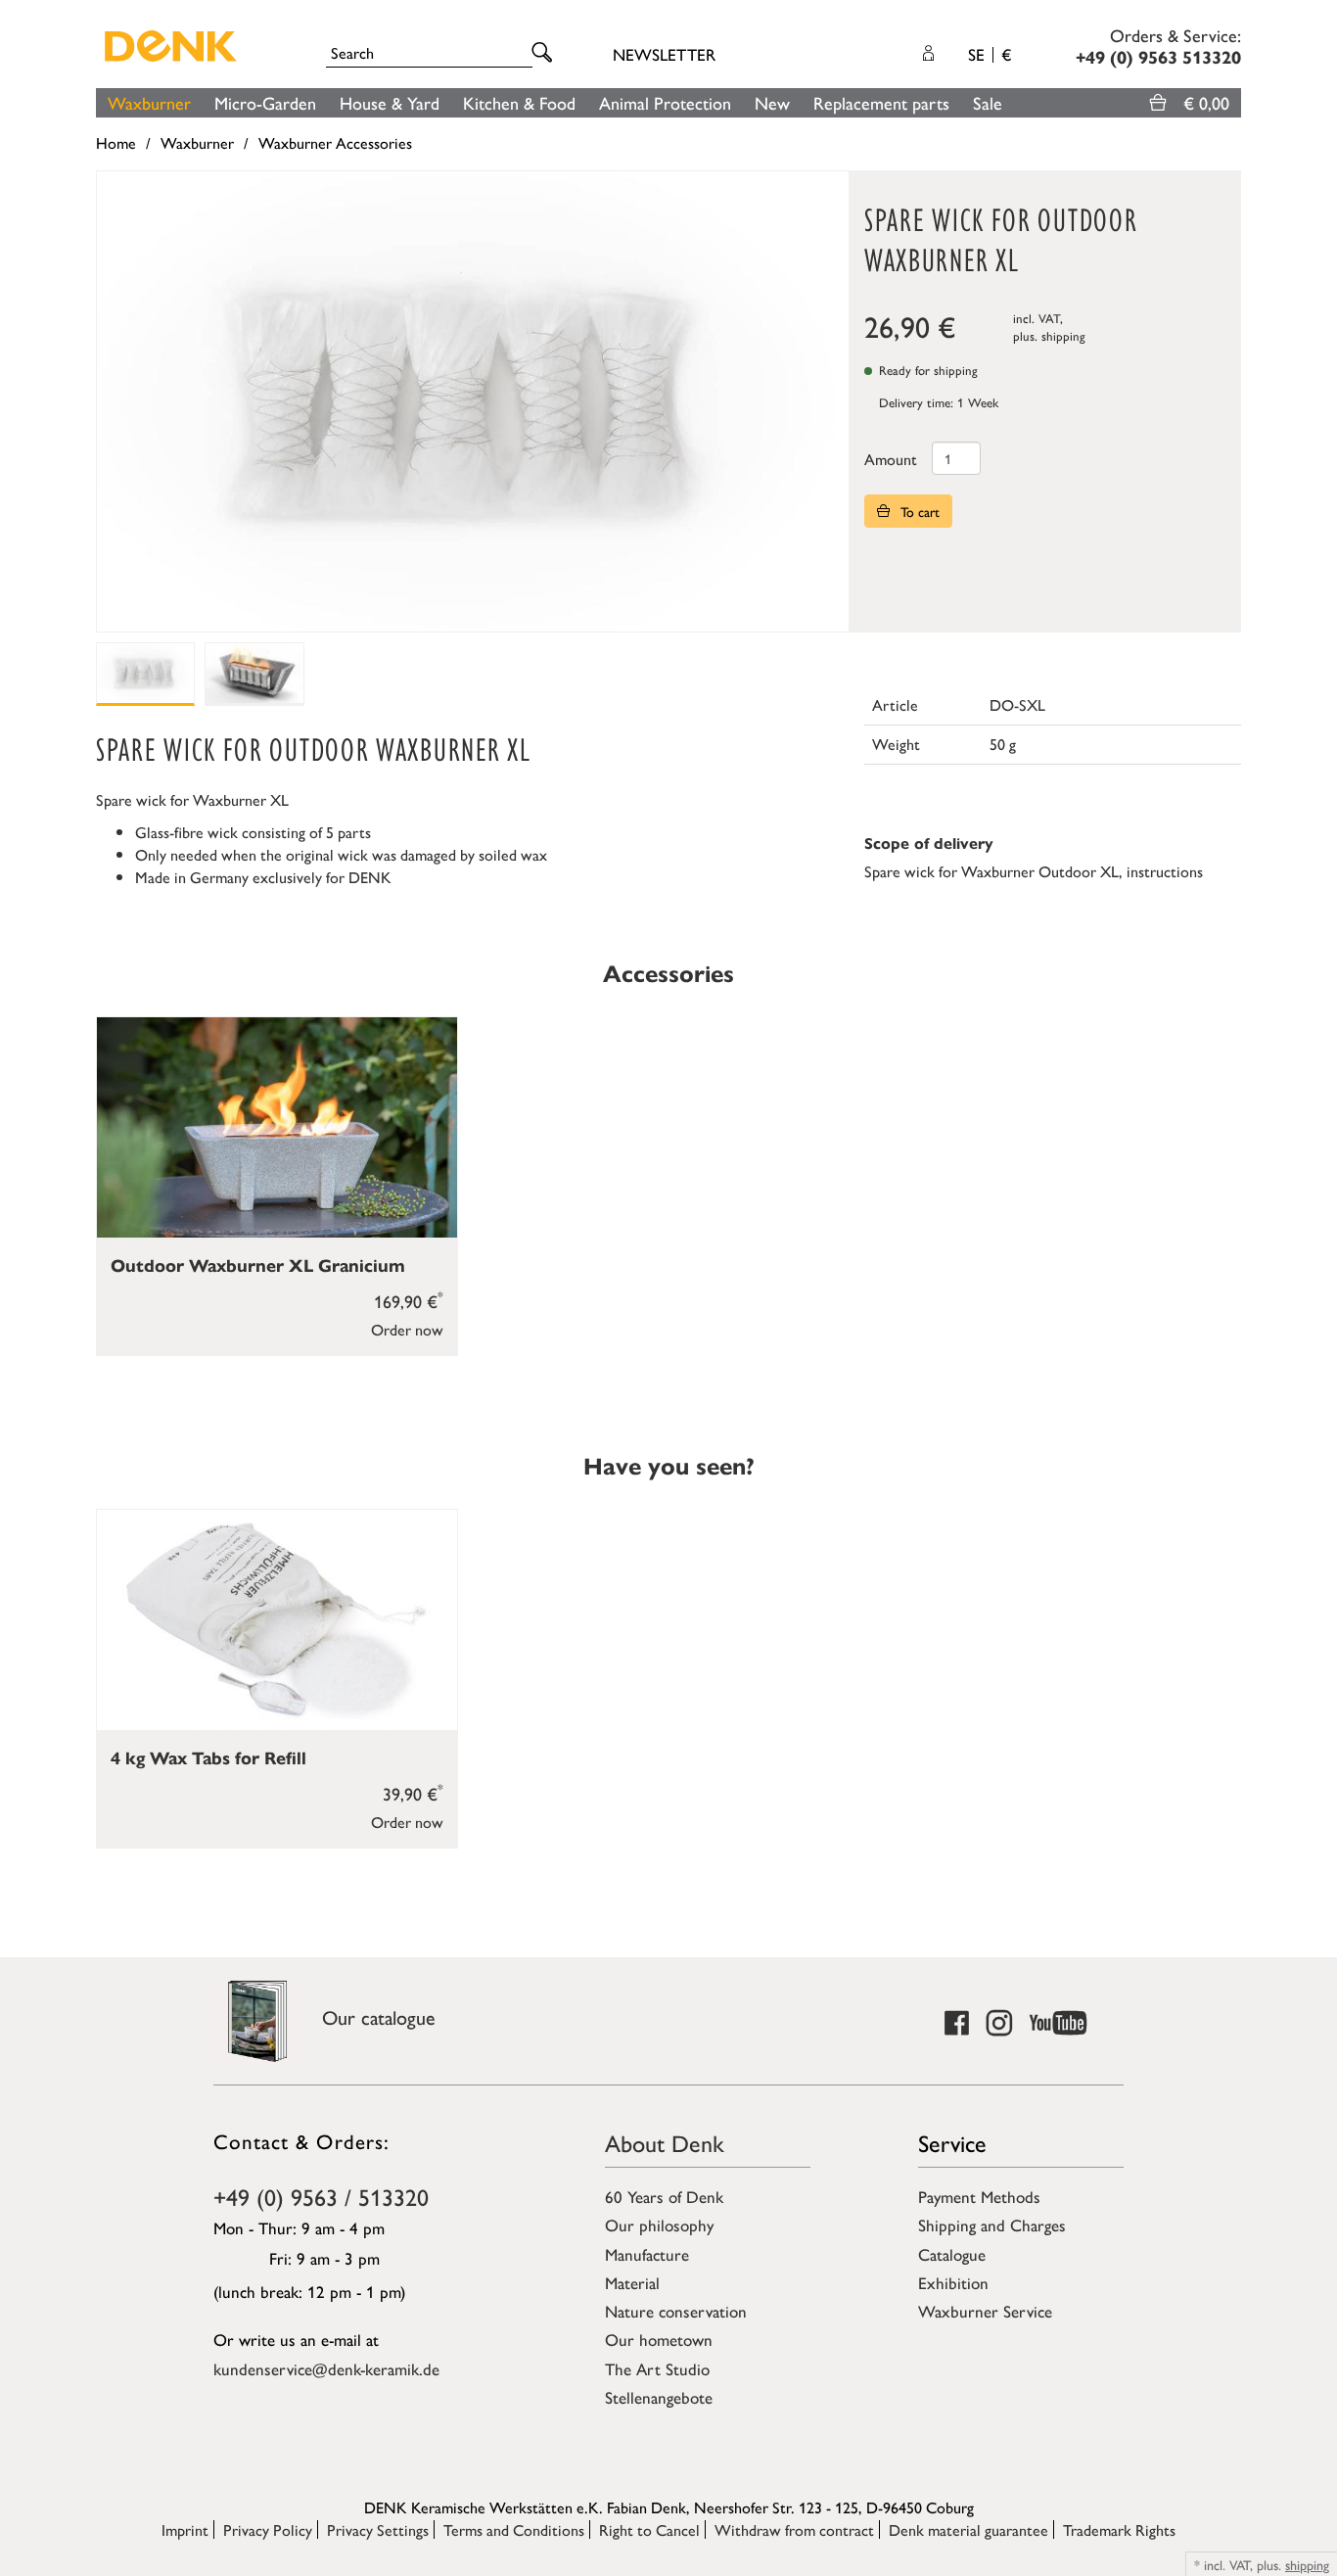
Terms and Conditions (514, 2529)
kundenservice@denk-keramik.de (326, 2368)
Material (632, 2282)
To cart (918, 511)
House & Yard (390, 102)
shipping (1063, 335)
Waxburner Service (985, 2311)
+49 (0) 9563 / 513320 (321, 2196)
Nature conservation (676, 2311)
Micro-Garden (265, 102)
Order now (407, 1329)
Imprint (185, 2529)
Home (116, 142)
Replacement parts (881, 102)
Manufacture (647, 2254)
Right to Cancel (649, 2529)
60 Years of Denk (664, 2196)
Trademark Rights (1119, 2529)
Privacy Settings (378, 2529)
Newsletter (664, 54)
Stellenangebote (659, 2397)
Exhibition (953, 2282)
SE (990, 54)
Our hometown (659, 2339)
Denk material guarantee (968, 2529)
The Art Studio (657, 2368)
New (772, 102)
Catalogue (952, 2254)
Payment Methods (979, 2196)
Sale (988, 102)
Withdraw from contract (794, 2529)
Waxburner (149, 102)
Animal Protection (665, 102)
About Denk (665, 2142)
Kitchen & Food (519, 102)
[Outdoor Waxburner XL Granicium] (277, 1127)
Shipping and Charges (992, 2225)
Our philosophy (659, 2225)
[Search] (545, 53)
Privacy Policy (268, 2529)
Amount (891, 459)
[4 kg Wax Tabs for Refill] (277, 1620)
